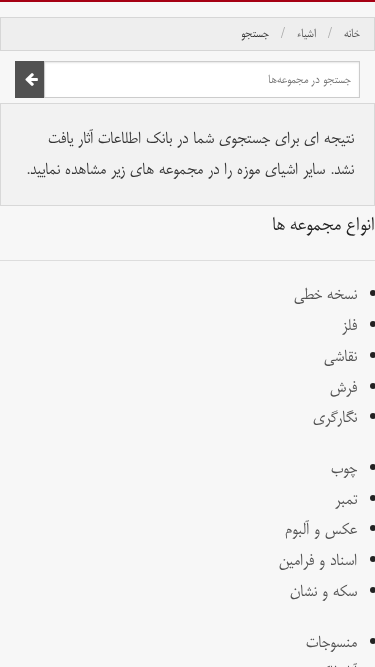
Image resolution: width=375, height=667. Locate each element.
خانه (352, 34)
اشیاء (306, 34)
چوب (344, 468)
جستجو (255, 34)
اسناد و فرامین (318, 560)
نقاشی (340, 356)
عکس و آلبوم (321, 529)
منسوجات (331, 642)
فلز (349, 325)
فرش (343, 387)
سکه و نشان (323, 591)
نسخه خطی (325, 294)
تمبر (346, 499)
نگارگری (335, 417)
